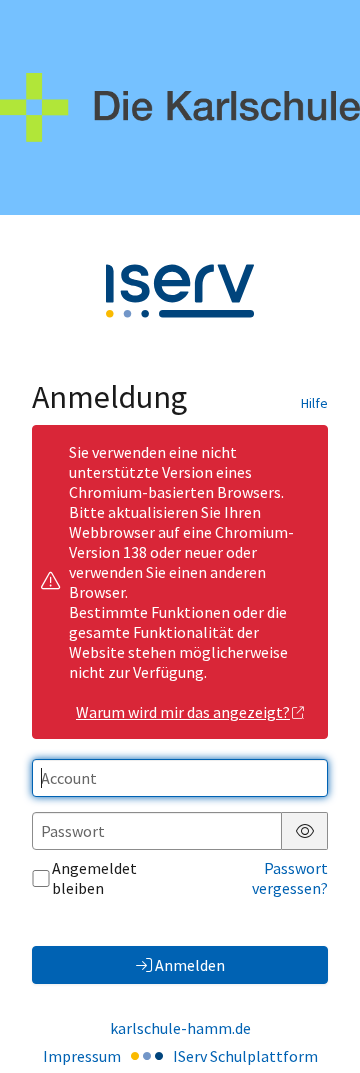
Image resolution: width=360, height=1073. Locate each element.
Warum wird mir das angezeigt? (183, 712)
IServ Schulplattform (245, 1056)
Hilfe (314, 403)
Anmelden (190, 965)
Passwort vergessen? (290, 878)
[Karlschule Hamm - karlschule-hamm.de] (180, 107)
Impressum (82, 1056)
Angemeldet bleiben (94, 878)
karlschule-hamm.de (180, 1028)
